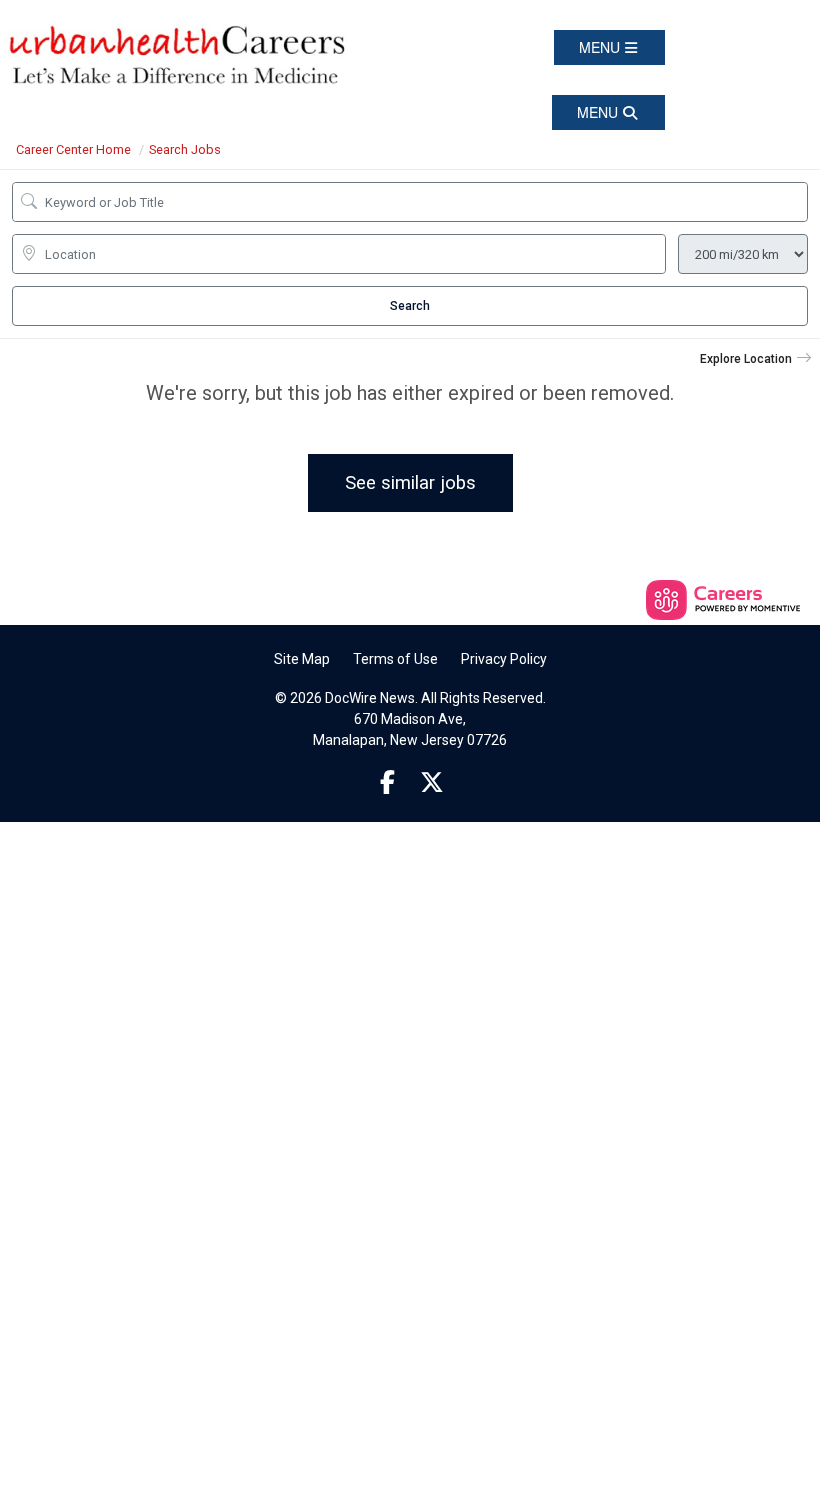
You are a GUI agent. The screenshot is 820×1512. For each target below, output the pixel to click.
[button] (609, 47)
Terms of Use (395, 659)
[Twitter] (433, 783)
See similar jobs (410, 482)
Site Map (302, 659)
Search (410, 306)
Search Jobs (185, 149)
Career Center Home (73, 149)
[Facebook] (388, 783)
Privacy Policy (504, 659)
